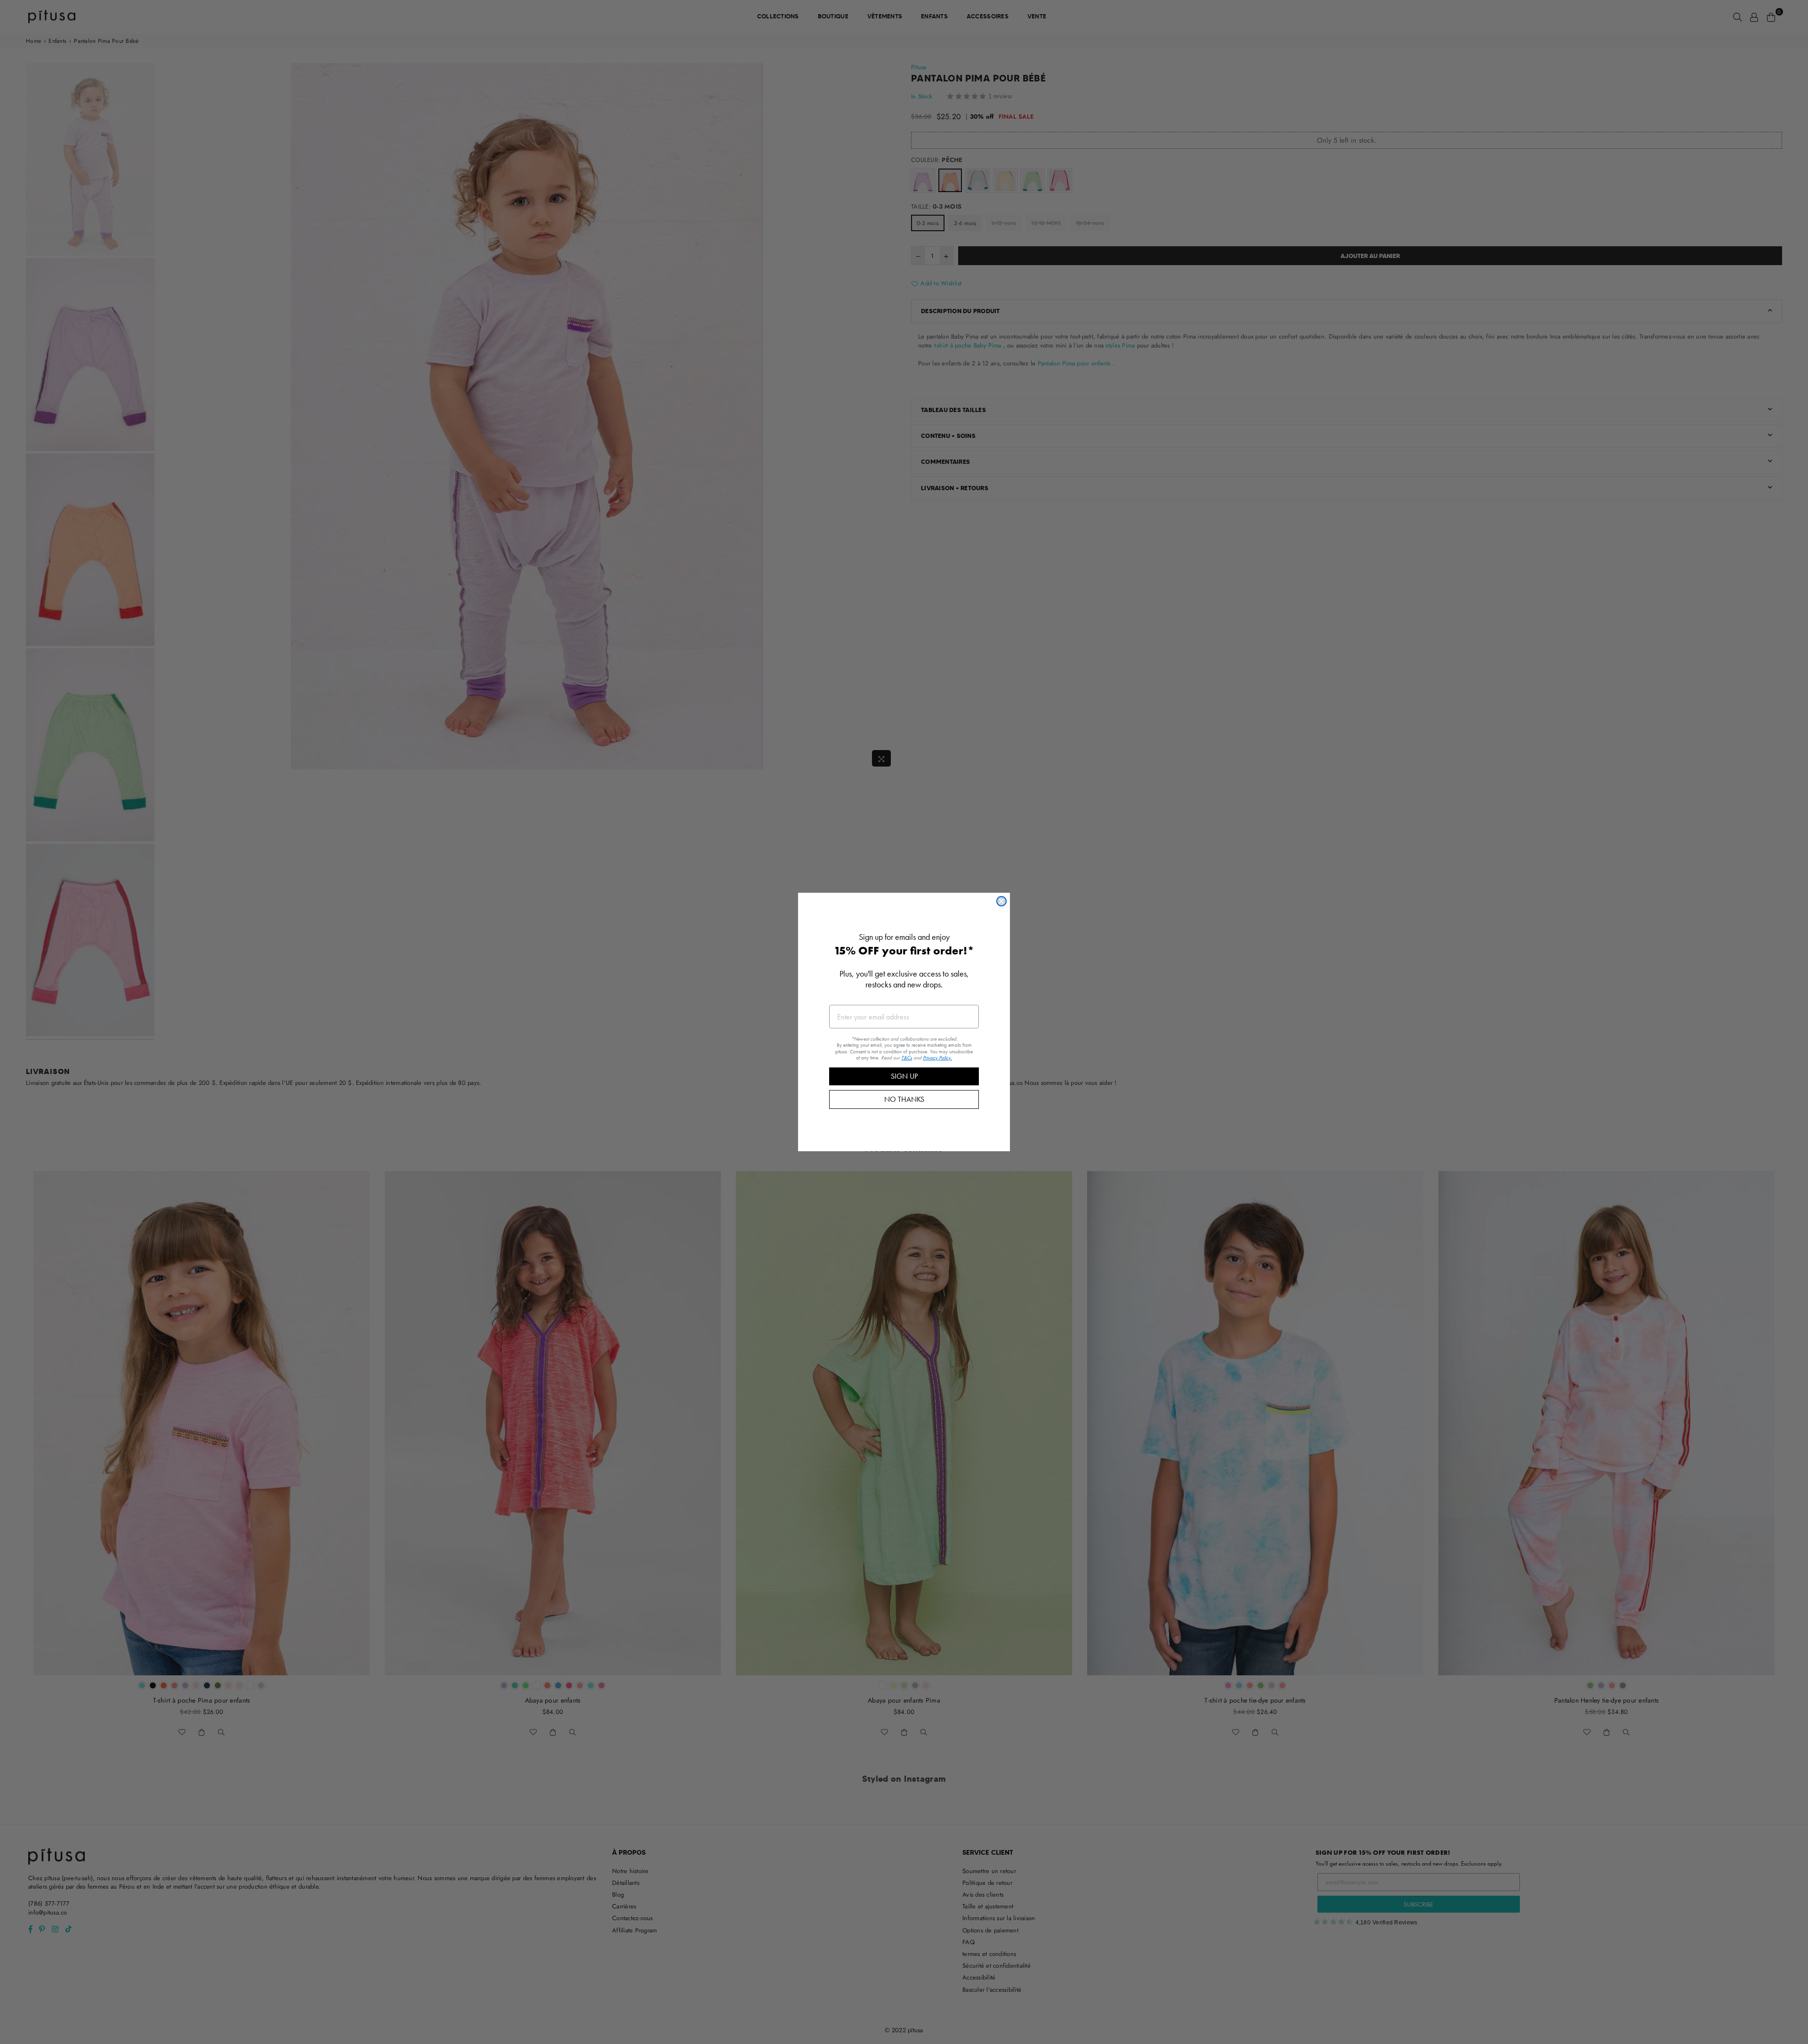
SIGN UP (904, 1076)
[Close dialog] (1001, 901)
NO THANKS (904, 1099)
